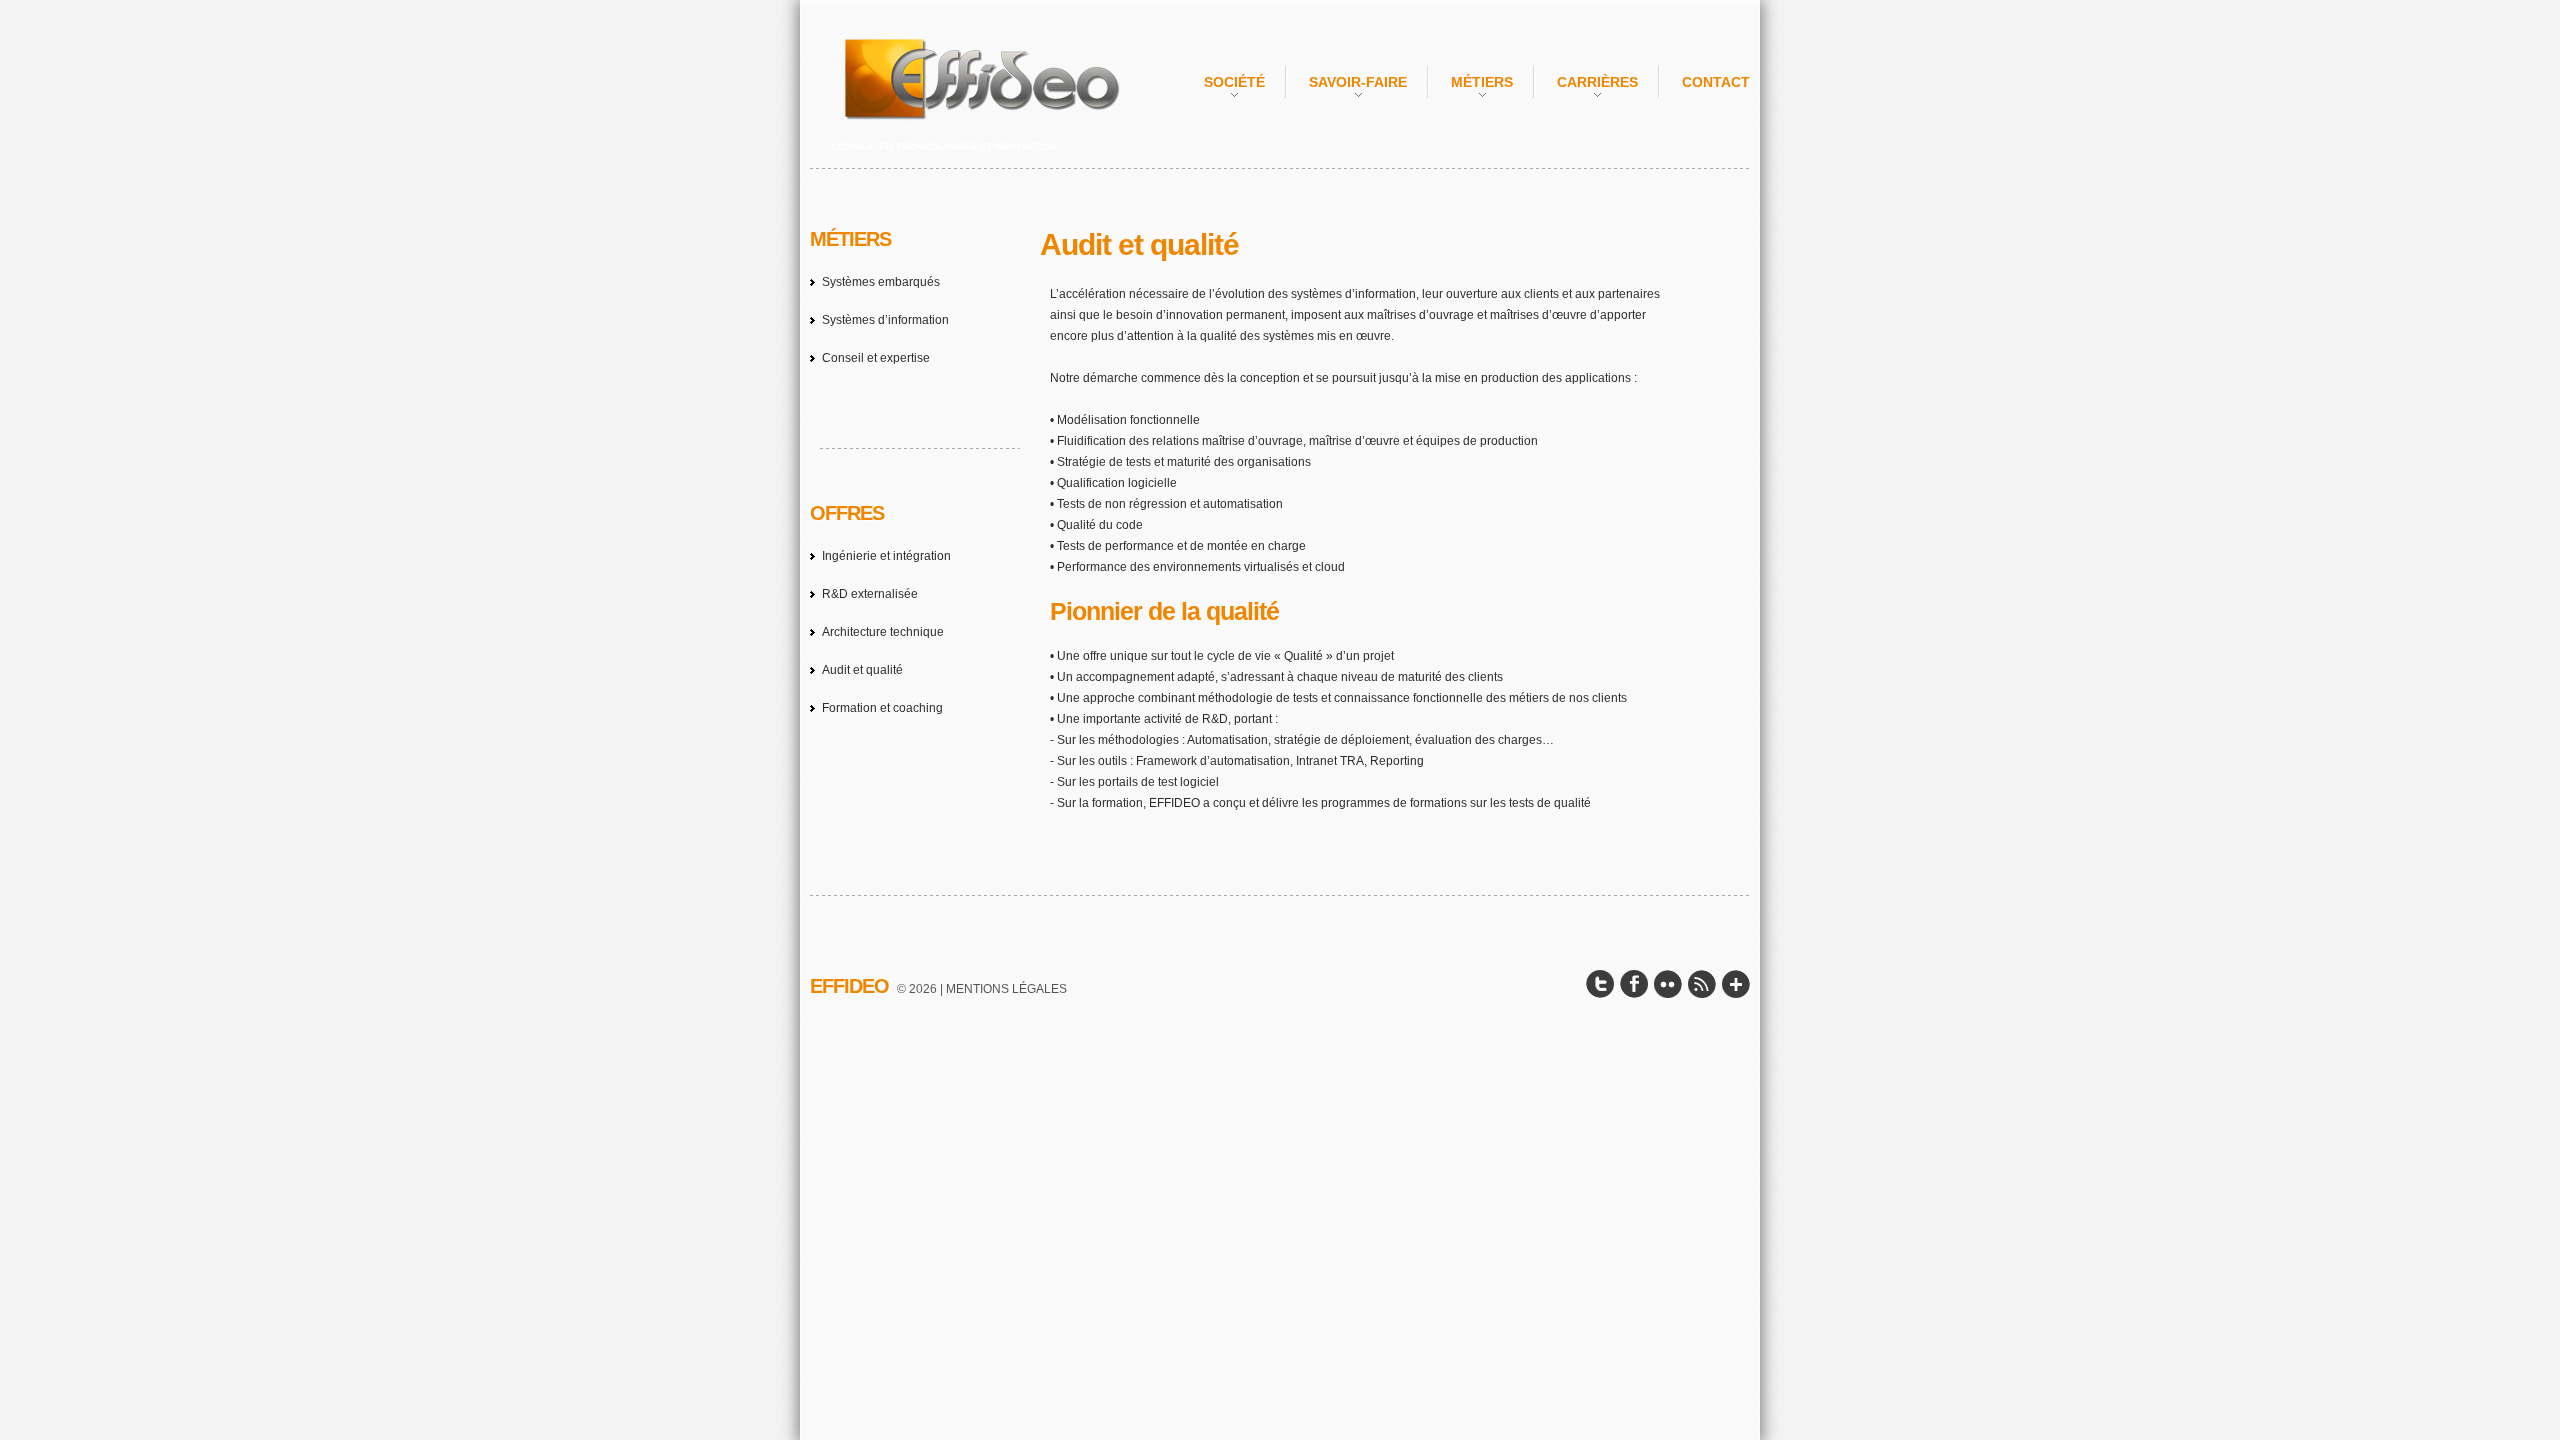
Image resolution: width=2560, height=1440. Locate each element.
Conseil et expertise (876, 358)
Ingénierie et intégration (886, 556)
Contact (1716, 82)
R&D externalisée (870, 594)
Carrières (1597, 82)
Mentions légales (1006, 989)
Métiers (1482, 82)
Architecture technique (883, 632)
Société (1234, 82)
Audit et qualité (862, 670)
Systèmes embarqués (881, 282)
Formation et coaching (882, 708)
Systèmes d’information (885, 320)
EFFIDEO (849, 986)
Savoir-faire (1358, 82)
